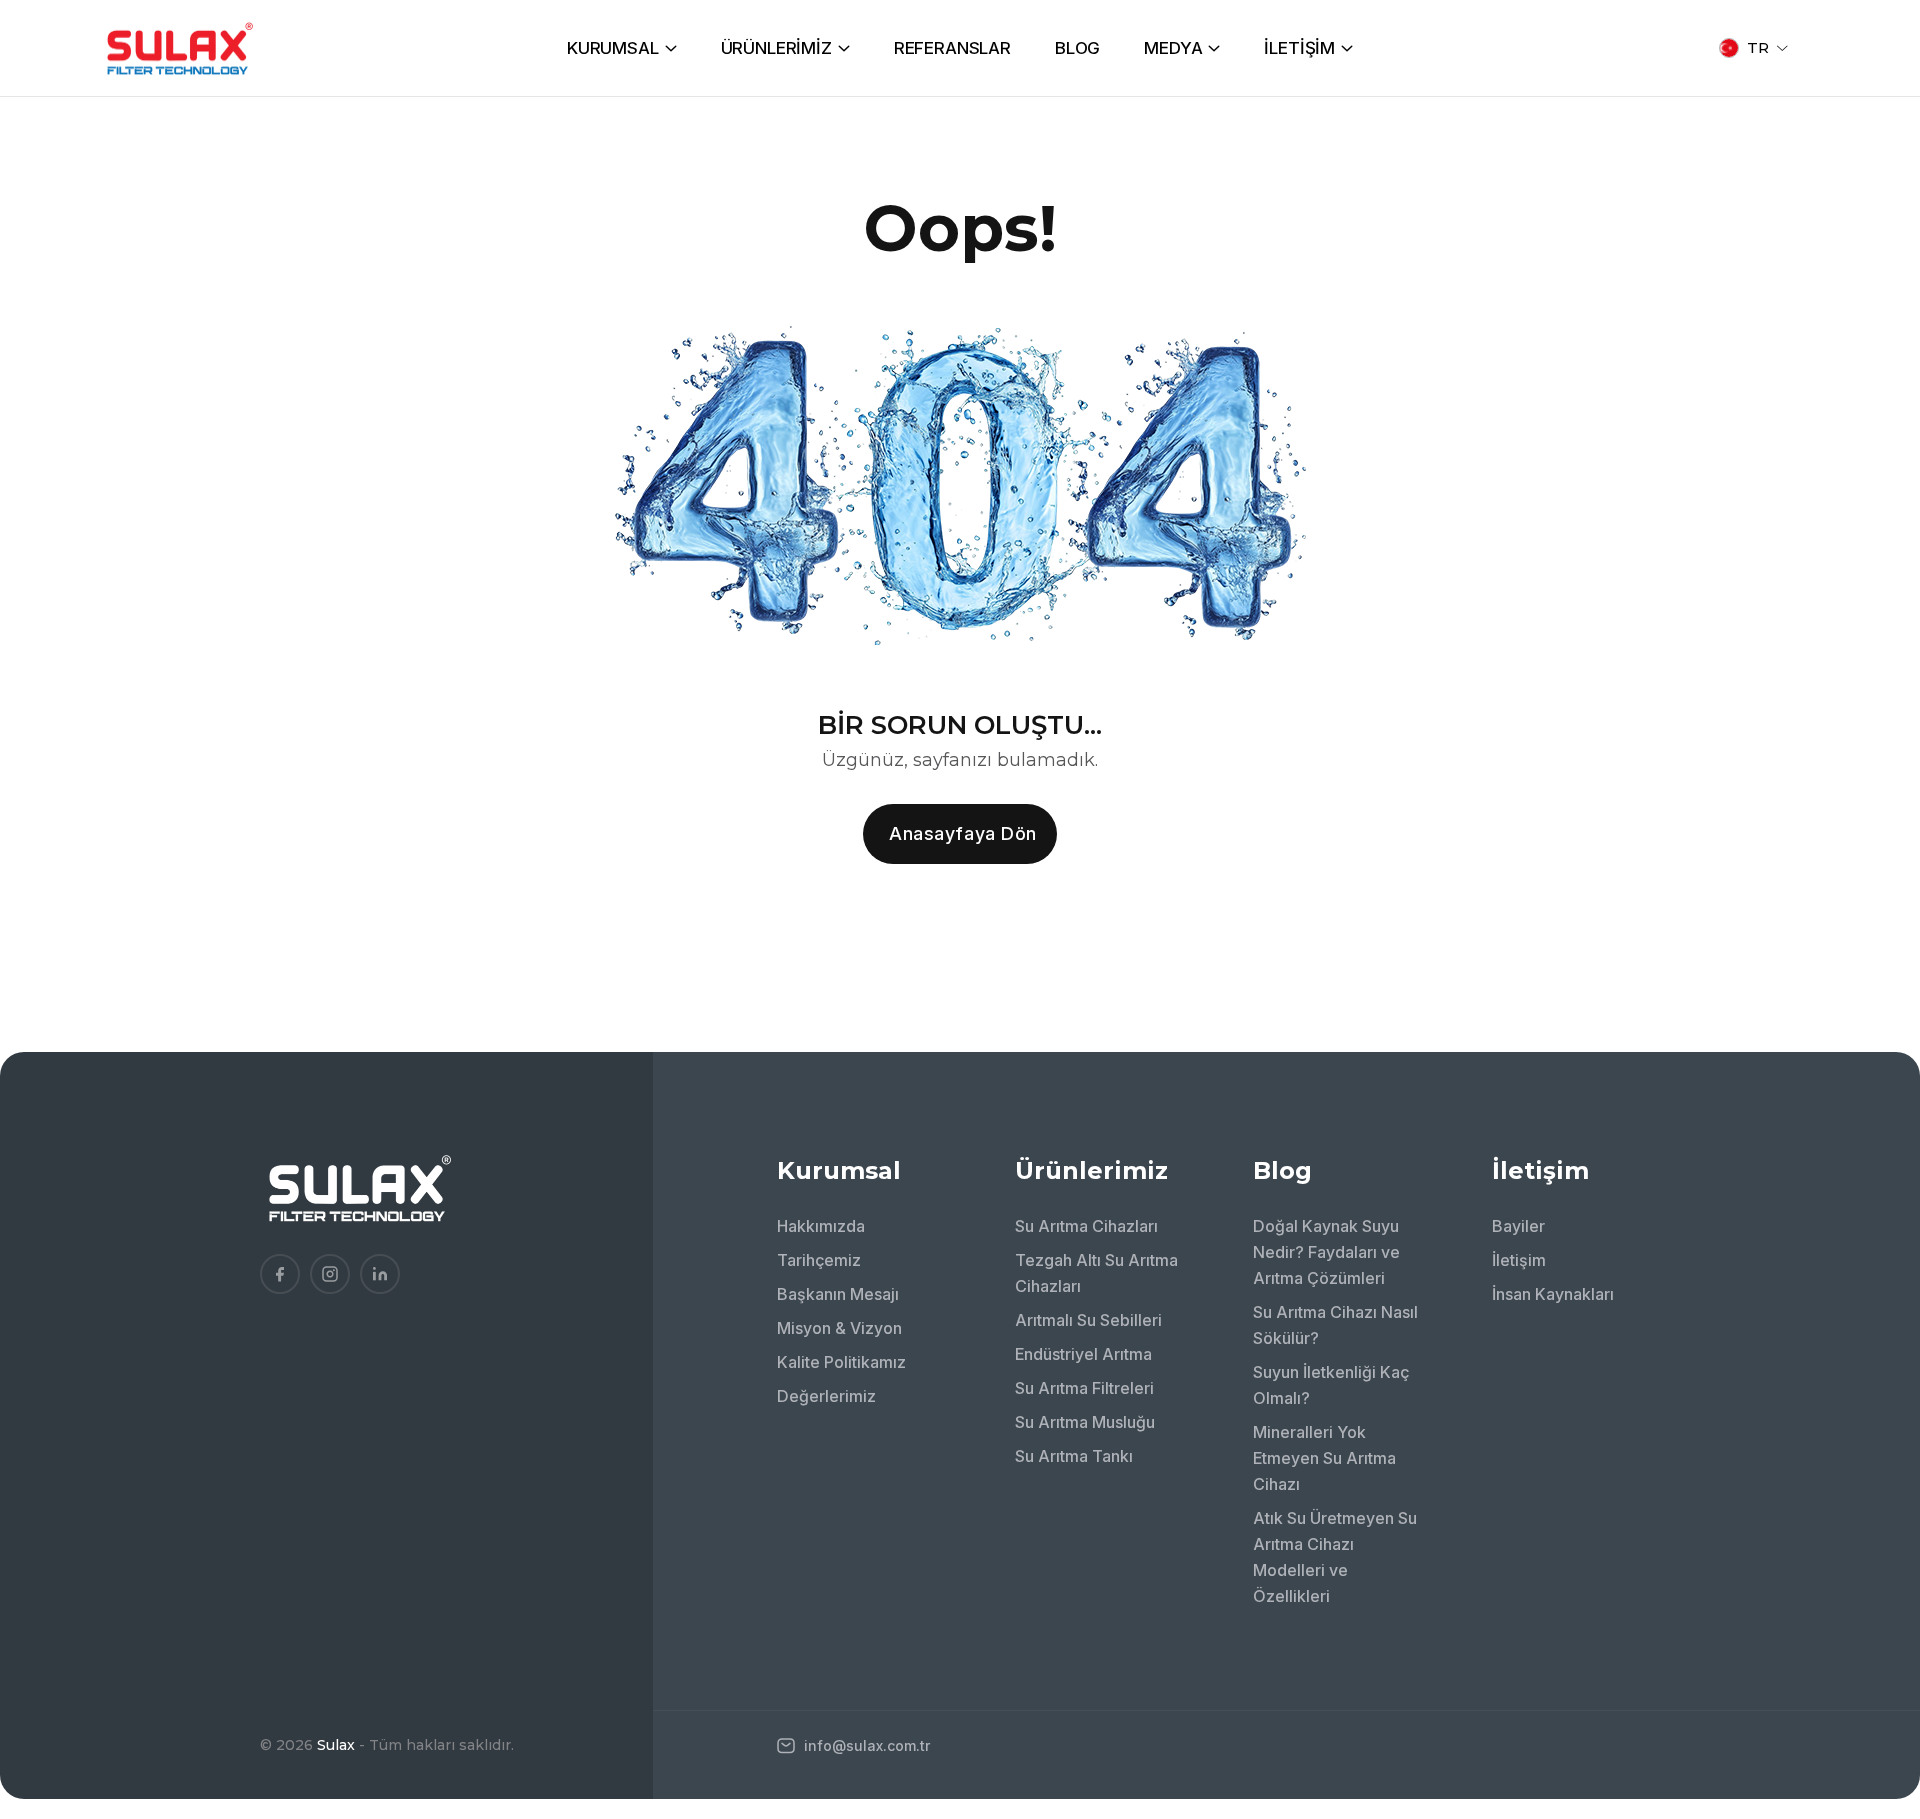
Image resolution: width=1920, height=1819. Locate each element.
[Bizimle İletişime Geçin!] (1875, 1554)
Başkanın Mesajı (838, 1294)
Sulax (336, 1745)
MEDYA (1173, 48)
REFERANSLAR (952, 48)
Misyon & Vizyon (839, 1328)
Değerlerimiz (826, 1396)
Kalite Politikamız (841, 1362)
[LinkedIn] (380, 1274)
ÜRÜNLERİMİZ (776, 48)
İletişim (1519, 1260)
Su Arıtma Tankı (1074, 1456)
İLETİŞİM (1299, 48)
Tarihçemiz (819, 1260)
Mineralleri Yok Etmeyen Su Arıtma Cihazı (1324, 1458)
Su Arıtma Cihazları (1086, 1226)
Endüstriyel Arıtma (1083, 1354)
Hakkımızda (821, 1226)
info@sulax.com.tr (865, 1745)
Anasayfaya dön (963, 833)
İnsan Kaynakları (1553, 1294)
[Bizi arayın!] (1875, 1609)
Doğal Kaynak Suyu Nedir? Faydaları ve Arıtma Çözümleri (1326, 1252)
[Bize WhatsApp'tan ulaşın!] (1875, 1664)
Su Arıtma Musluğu (1085, 1422)
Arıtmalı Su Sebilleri (1088, 1320)
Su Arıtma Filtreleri (1084, 1388)
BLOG (1077, 48)
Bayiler (1518, 1226)
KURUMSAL (613, 48)
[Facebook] (280, 1274)
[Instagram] (330, 1274)
